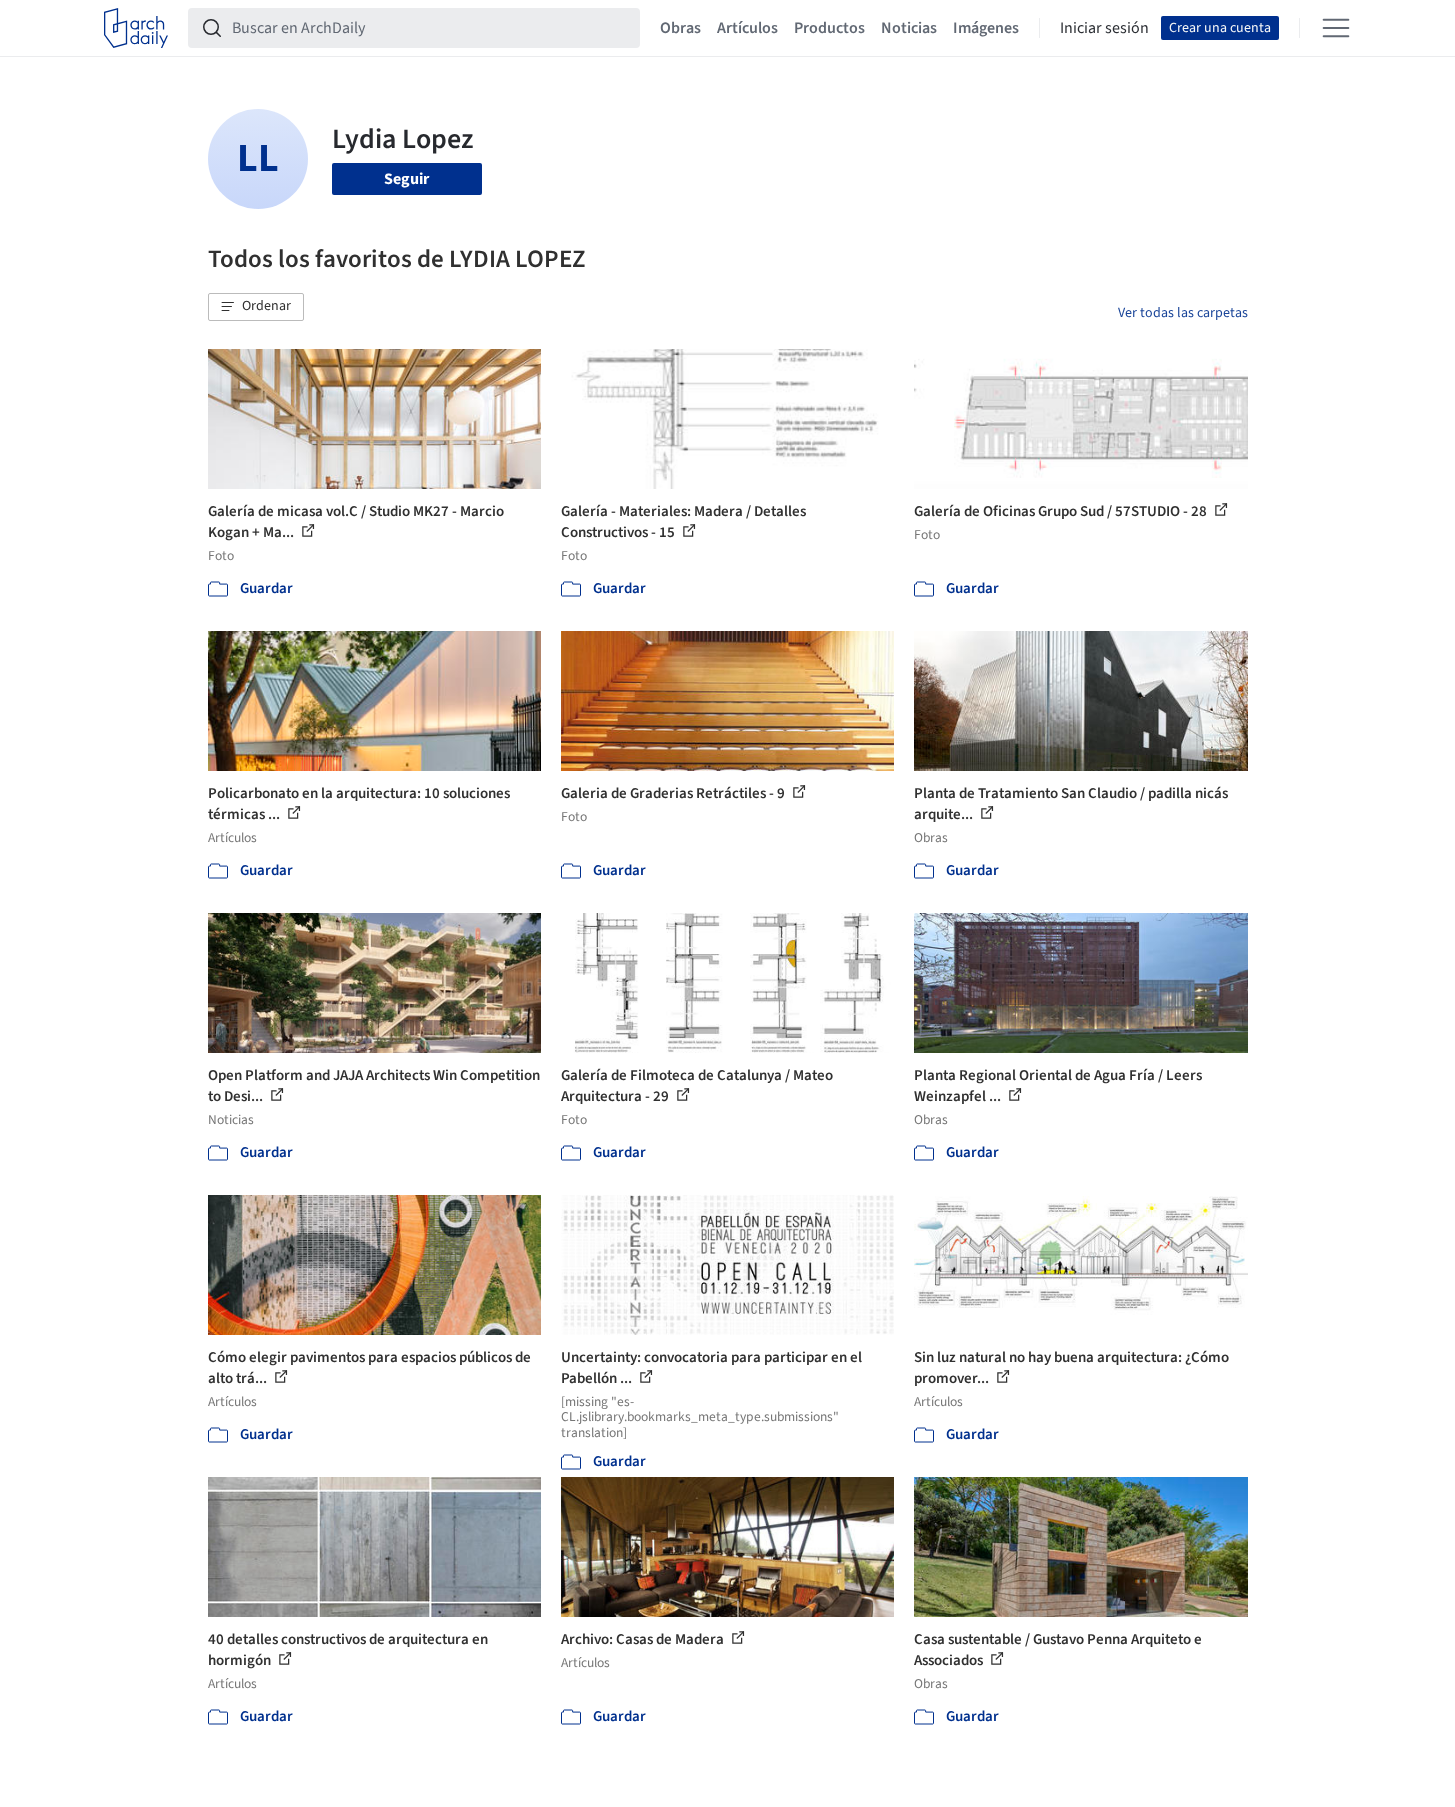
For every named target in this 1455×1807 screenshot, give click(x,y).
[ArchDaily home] (136, 28)
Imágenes (986, 28)
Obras (680, 28)
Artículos (747, 28)
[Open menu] (1336, 28)
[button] (256, 307)
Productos (829, 28)
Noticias (909, 28)
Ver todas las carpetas (1183, 313)
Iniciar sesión (1104, 28)
